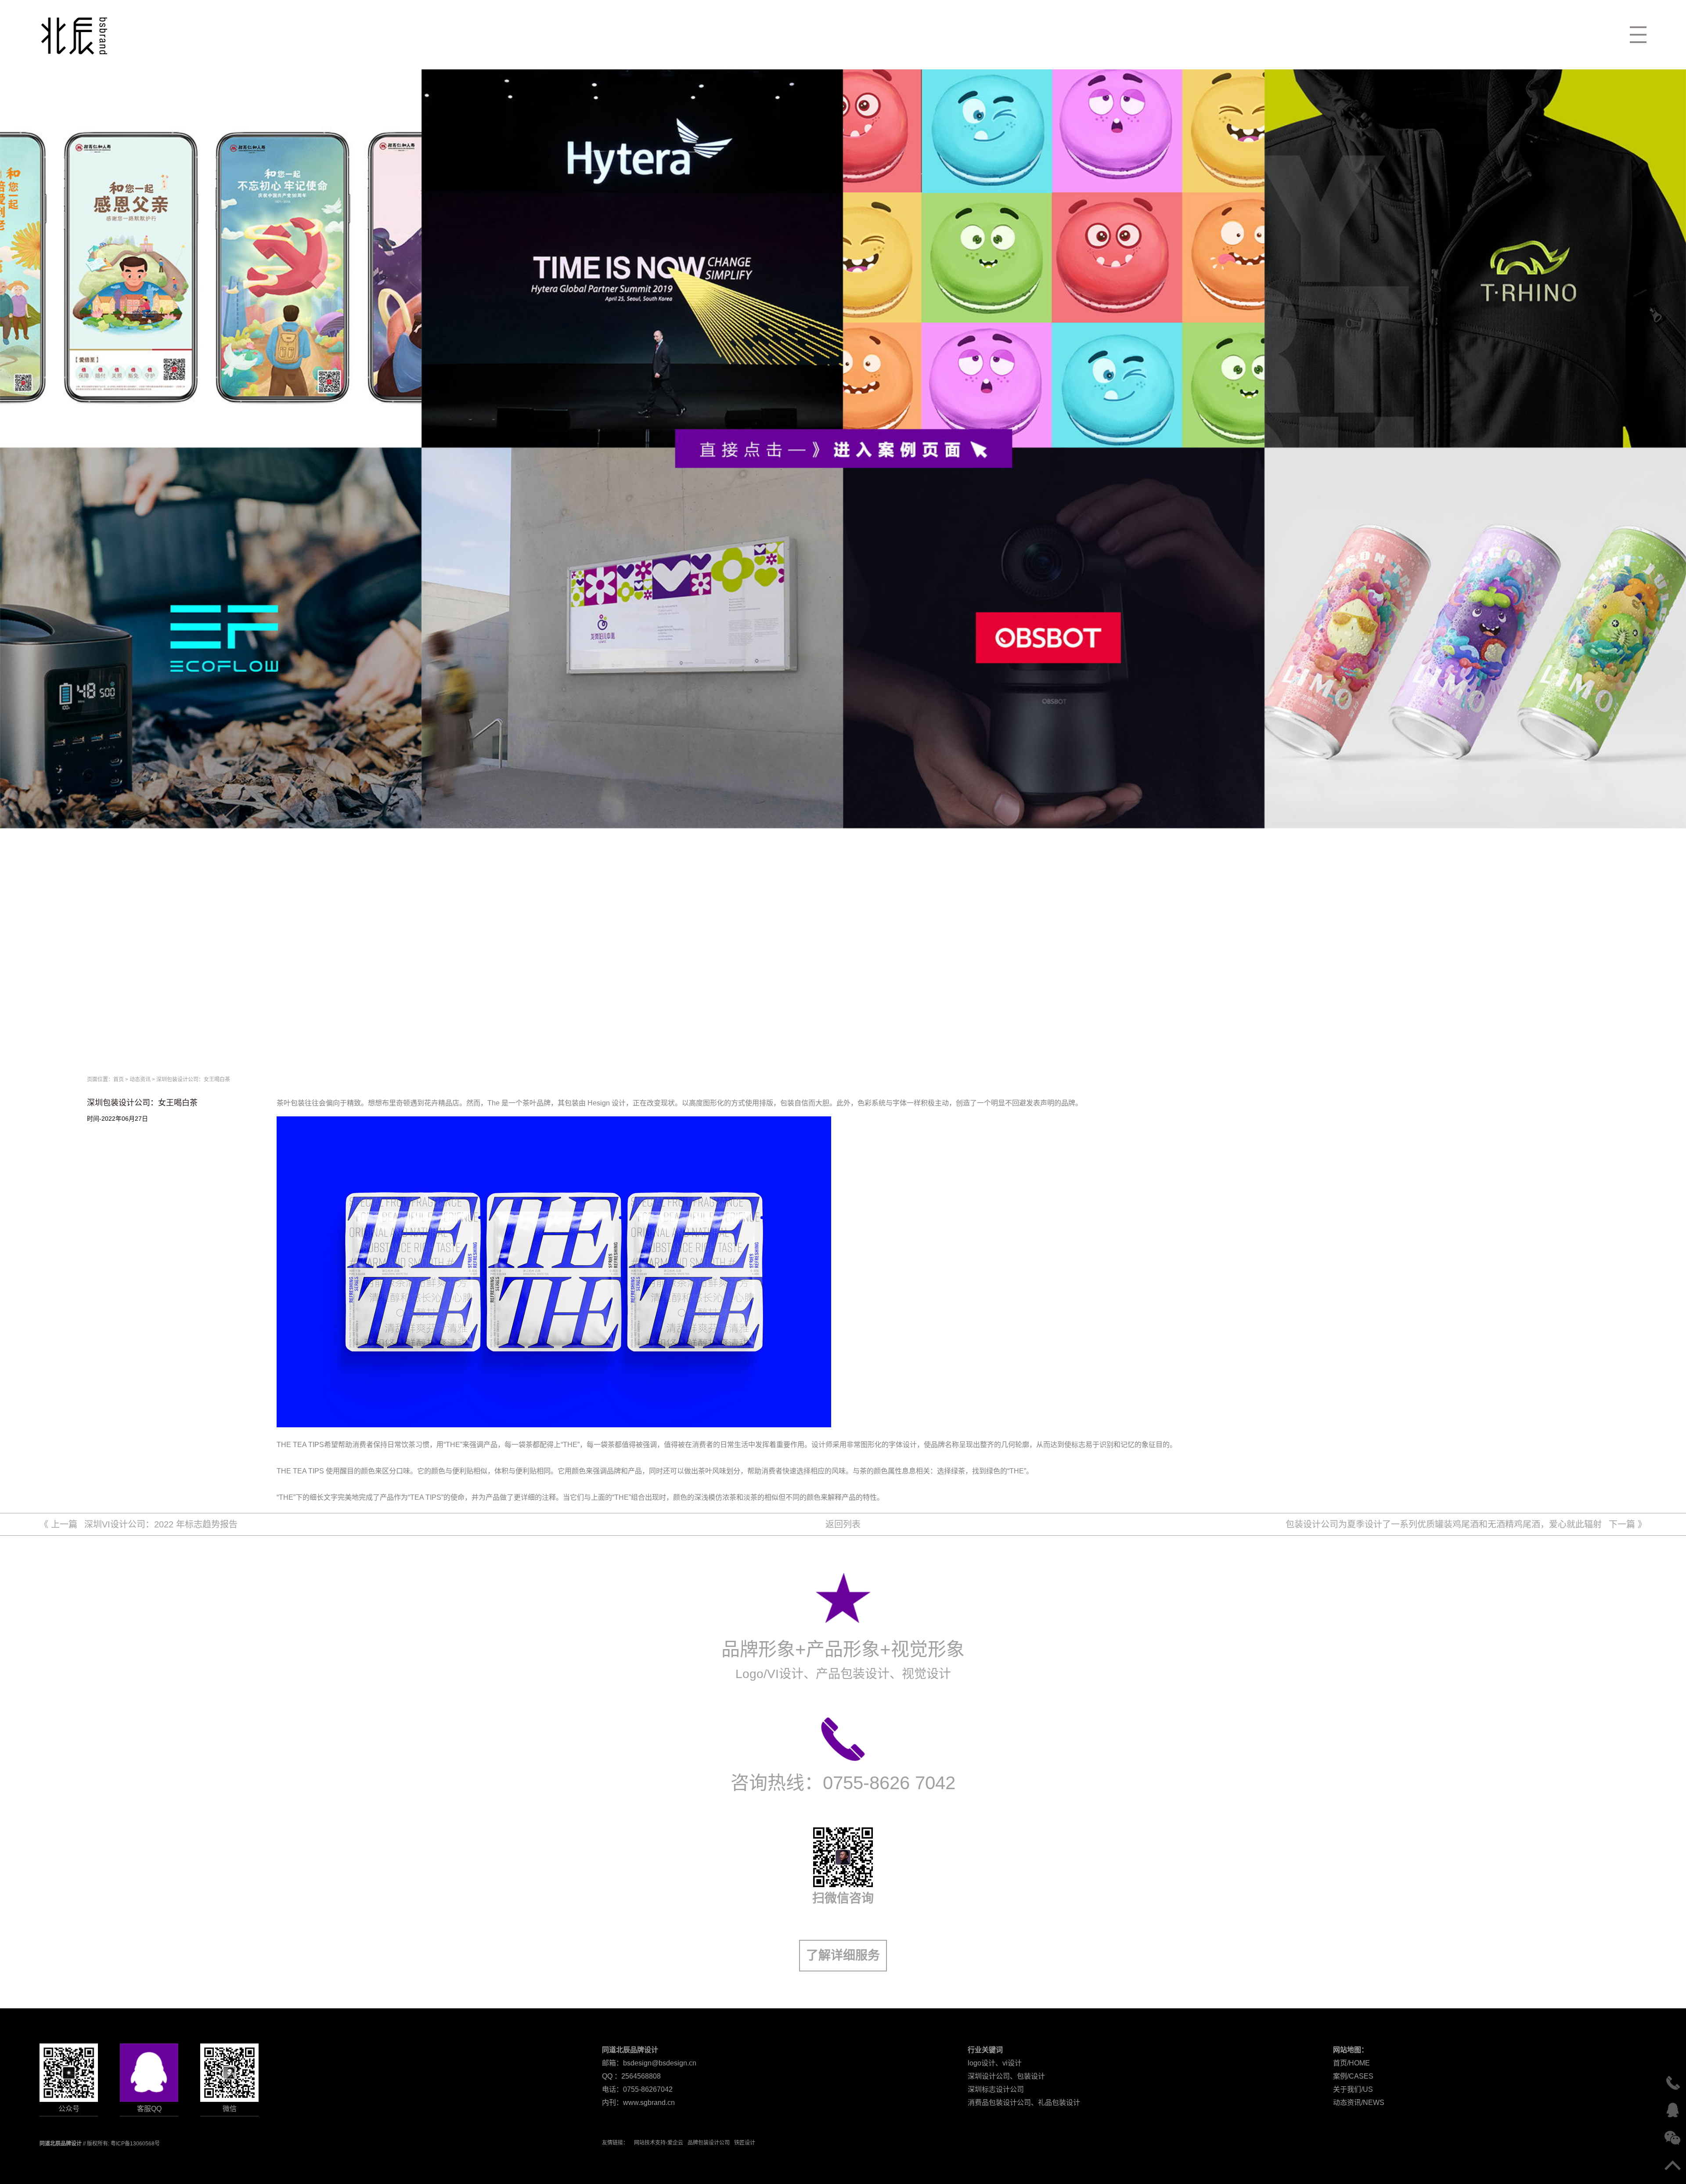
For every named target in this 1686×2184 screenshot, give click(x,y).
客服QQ (149, 2109)
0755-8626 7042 (889, 1783)
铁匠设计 (745, 2143)
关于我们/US (1353, 2089)
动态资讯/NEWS (1359, 2103)
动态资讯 (140, 1079)
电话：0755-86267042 (637, 2089)
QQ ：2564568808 (631, 2076)
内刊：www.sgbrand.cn (638, 2103)
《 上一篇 (139, 1524)
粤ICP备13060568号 (135, 2144)
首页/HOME (1351, 2063)
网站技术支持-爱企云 (659, 2143)
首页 (119, 1079)
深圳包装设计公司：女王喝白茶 (193, 1079)
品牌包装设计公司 (709, 2143)
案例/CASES (1353, 2076)
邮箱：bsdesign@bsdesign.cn (649, 2063)
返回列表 (843, 1524)
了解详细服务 (843, 1955)
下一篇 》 (1466, 1524)
